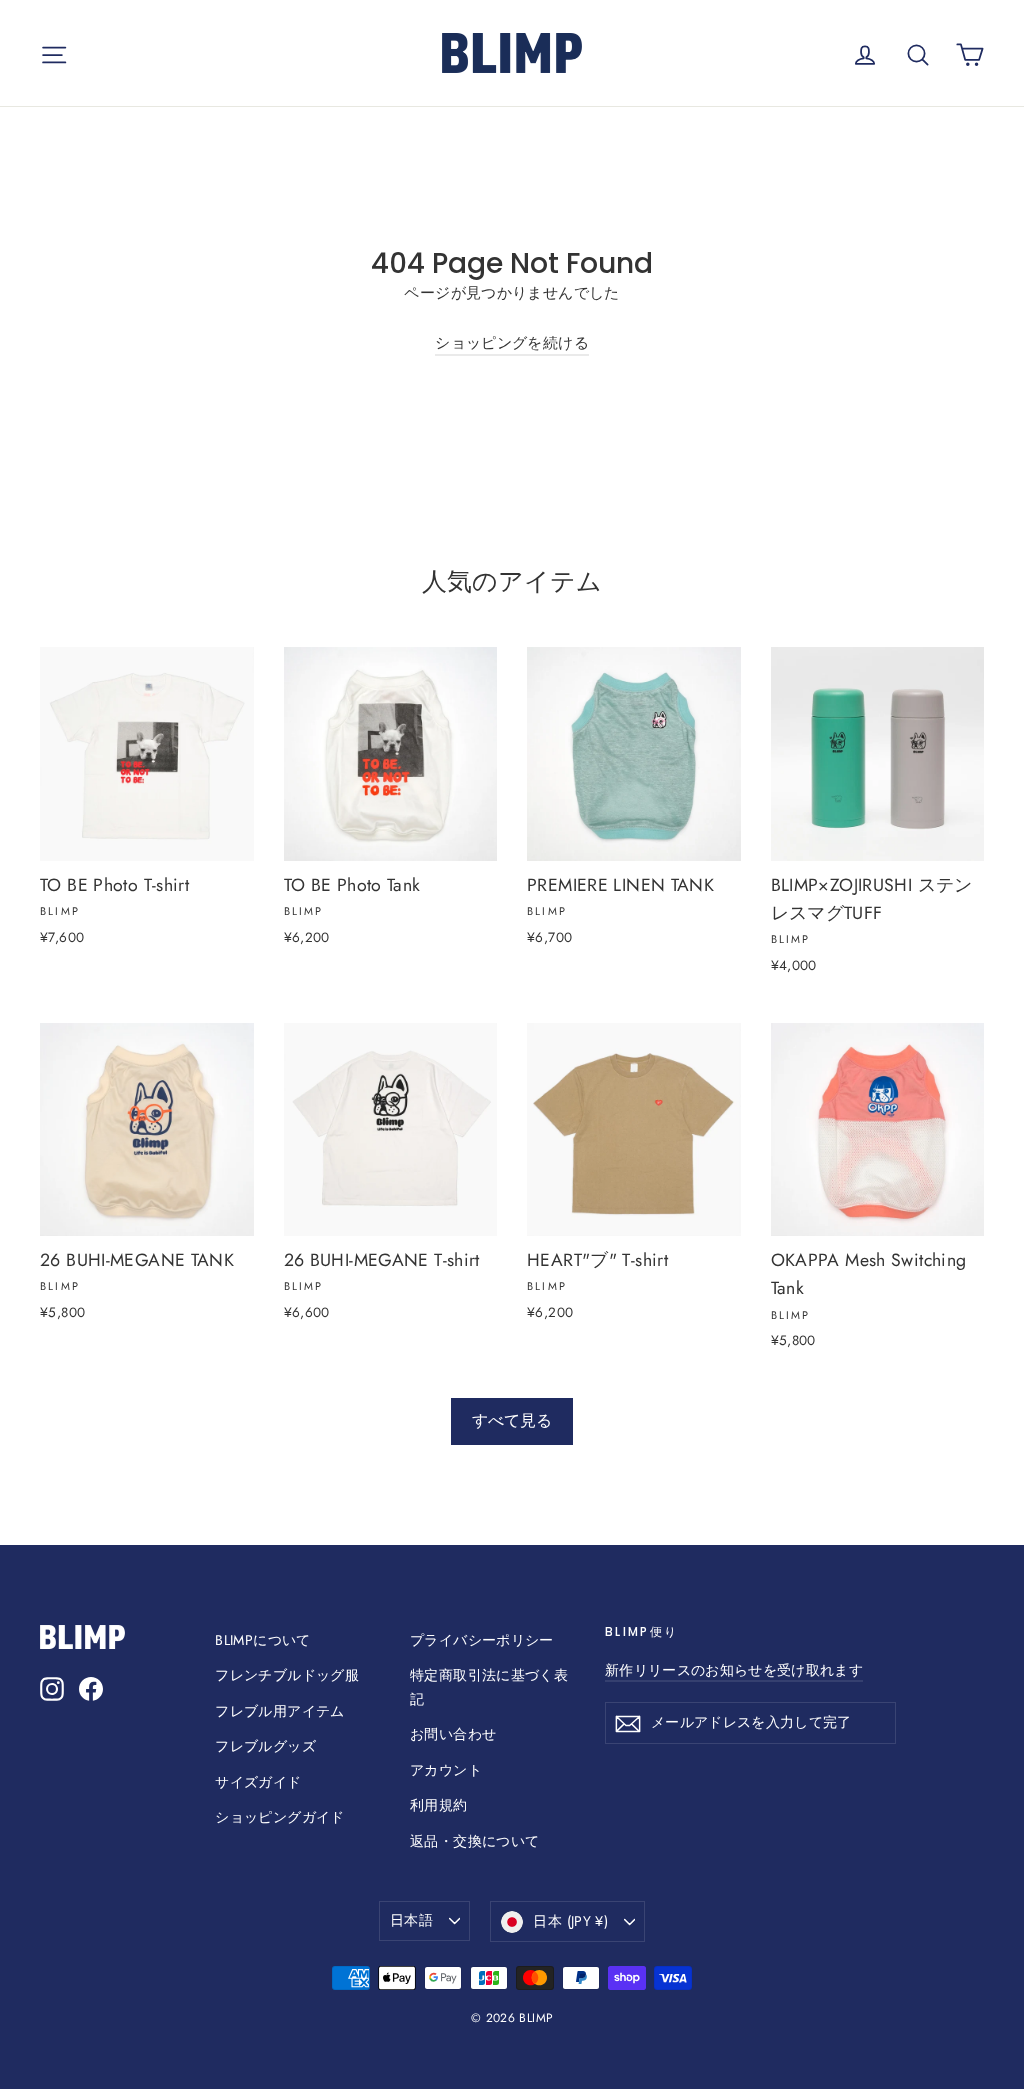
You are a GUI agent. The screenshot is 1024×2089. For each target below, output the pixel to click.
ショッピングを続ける (512, 343)
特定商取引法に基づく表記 (489, 1687)
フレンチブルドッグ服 (287, 1675)
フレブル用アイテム (279, 1711)
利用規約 (439, 1805)
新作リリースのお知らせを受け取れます (734, 1670)
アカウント (446, 1770)
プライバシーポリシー (482, 1640)
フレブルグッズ (265, 1746)
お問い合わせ (453, 1734)
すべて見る (512, 1420)
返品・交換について (474, 1841)
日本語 (411, 1920)
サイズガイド (258, 1782)
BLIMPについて (262, 1640)
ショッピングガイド (279, 1817)
